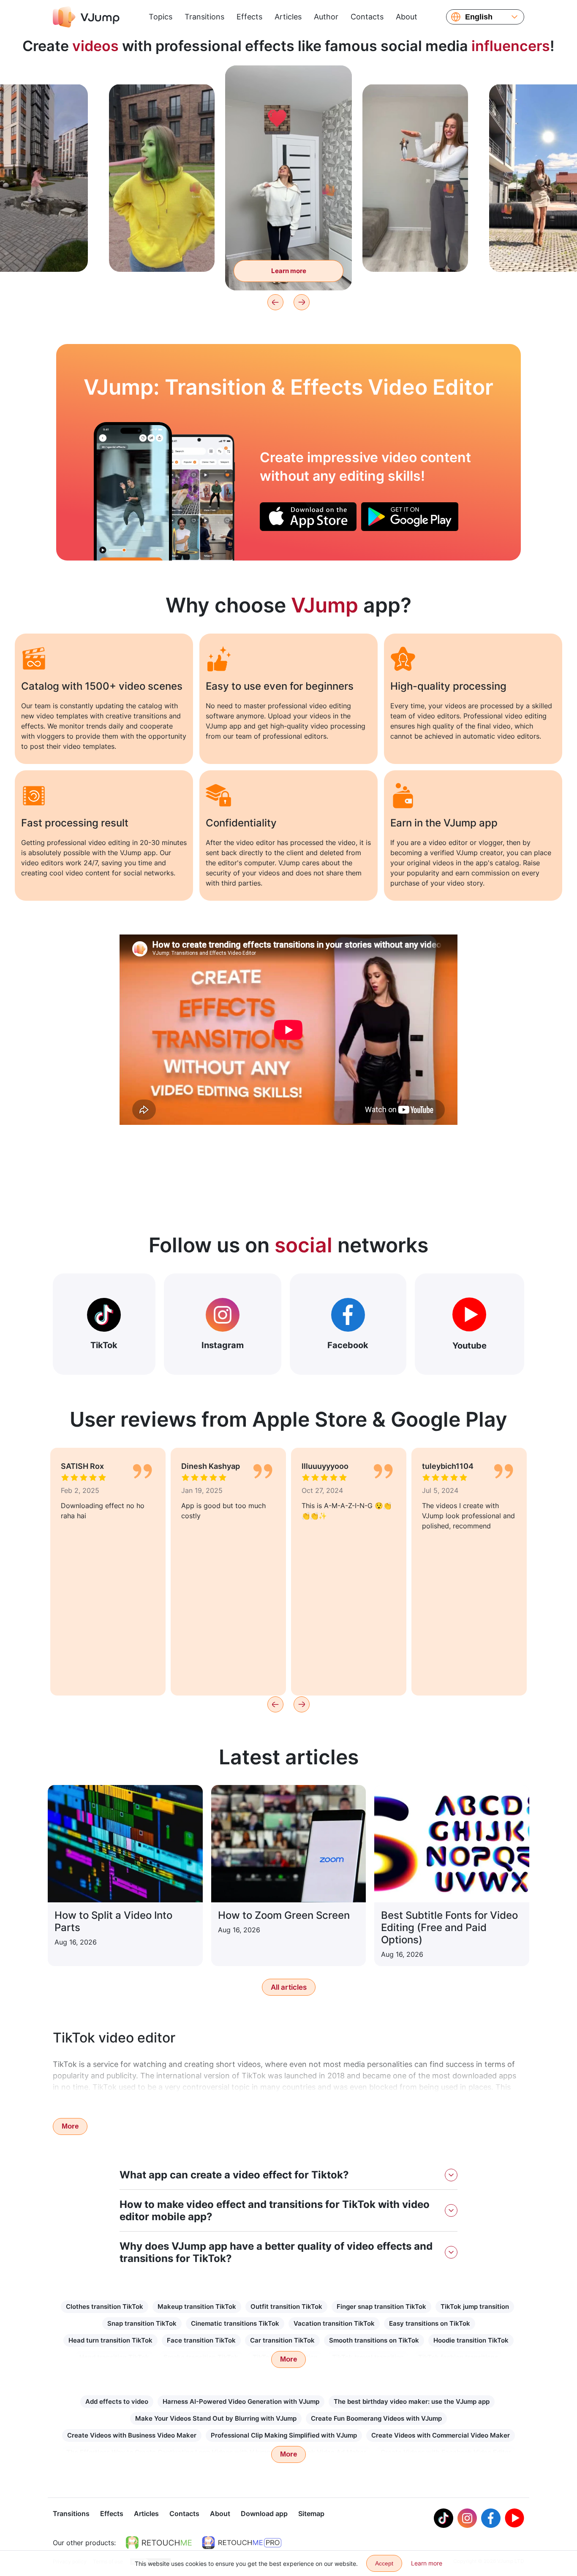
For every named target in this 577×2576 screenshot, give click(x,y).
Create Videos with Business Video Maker (132, 2435)
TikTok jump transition (475, 2306)
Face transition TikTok (201, 2340)
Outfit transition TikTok (286, 2306)
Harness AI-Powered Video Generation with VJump (241, 2401)
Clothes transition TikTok (105, 2306)
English (479, 17)
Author (326, 17)
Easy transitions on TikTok (430, 2323)
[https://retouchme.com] (159, 2543)
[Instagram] (467, 2518)
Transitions (204, 17)
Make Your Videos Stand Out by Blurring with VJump (216, 2418)
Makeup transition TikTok (197, 2306)
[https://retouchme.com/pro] (242, 2543)
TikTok (104, 1345)
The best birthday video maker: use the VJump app (412, 2401)
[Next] (302, 302)
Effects (249, 17)
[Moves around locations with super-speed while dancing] (133, 491)
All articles (289, 1987)
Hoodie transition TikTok (471, 2340)
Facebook (348, 1345)
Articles (288, 17)
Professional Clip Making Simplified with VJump (284, 2435)
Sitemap (311, 2514)
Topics (161, 17)
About (407, 17)
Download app (264, 2514)
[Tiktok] (444, 2518)
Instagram (223, 1345)
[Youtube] (514, 2518)
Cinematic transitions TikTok (235, 2323)
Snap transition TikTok (142, 2323)
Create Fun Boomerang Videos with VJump (376, 2418)
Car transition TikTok (282, 2340)
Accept (384, 2563)
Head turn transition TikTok (110, 2340)
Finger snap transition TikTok (381, 2306)
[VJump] (86, 17)
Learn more (162, 252)
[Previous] (275, 302)
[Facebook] (491, 2518)
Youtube (469, 1346)
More (70, 2126)
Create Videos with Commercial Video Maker (441, 2435)
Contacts (367, 17)
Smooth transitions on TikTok (374, 2340)
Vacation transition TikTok (334, 2323)
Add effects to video (117, 2401)
